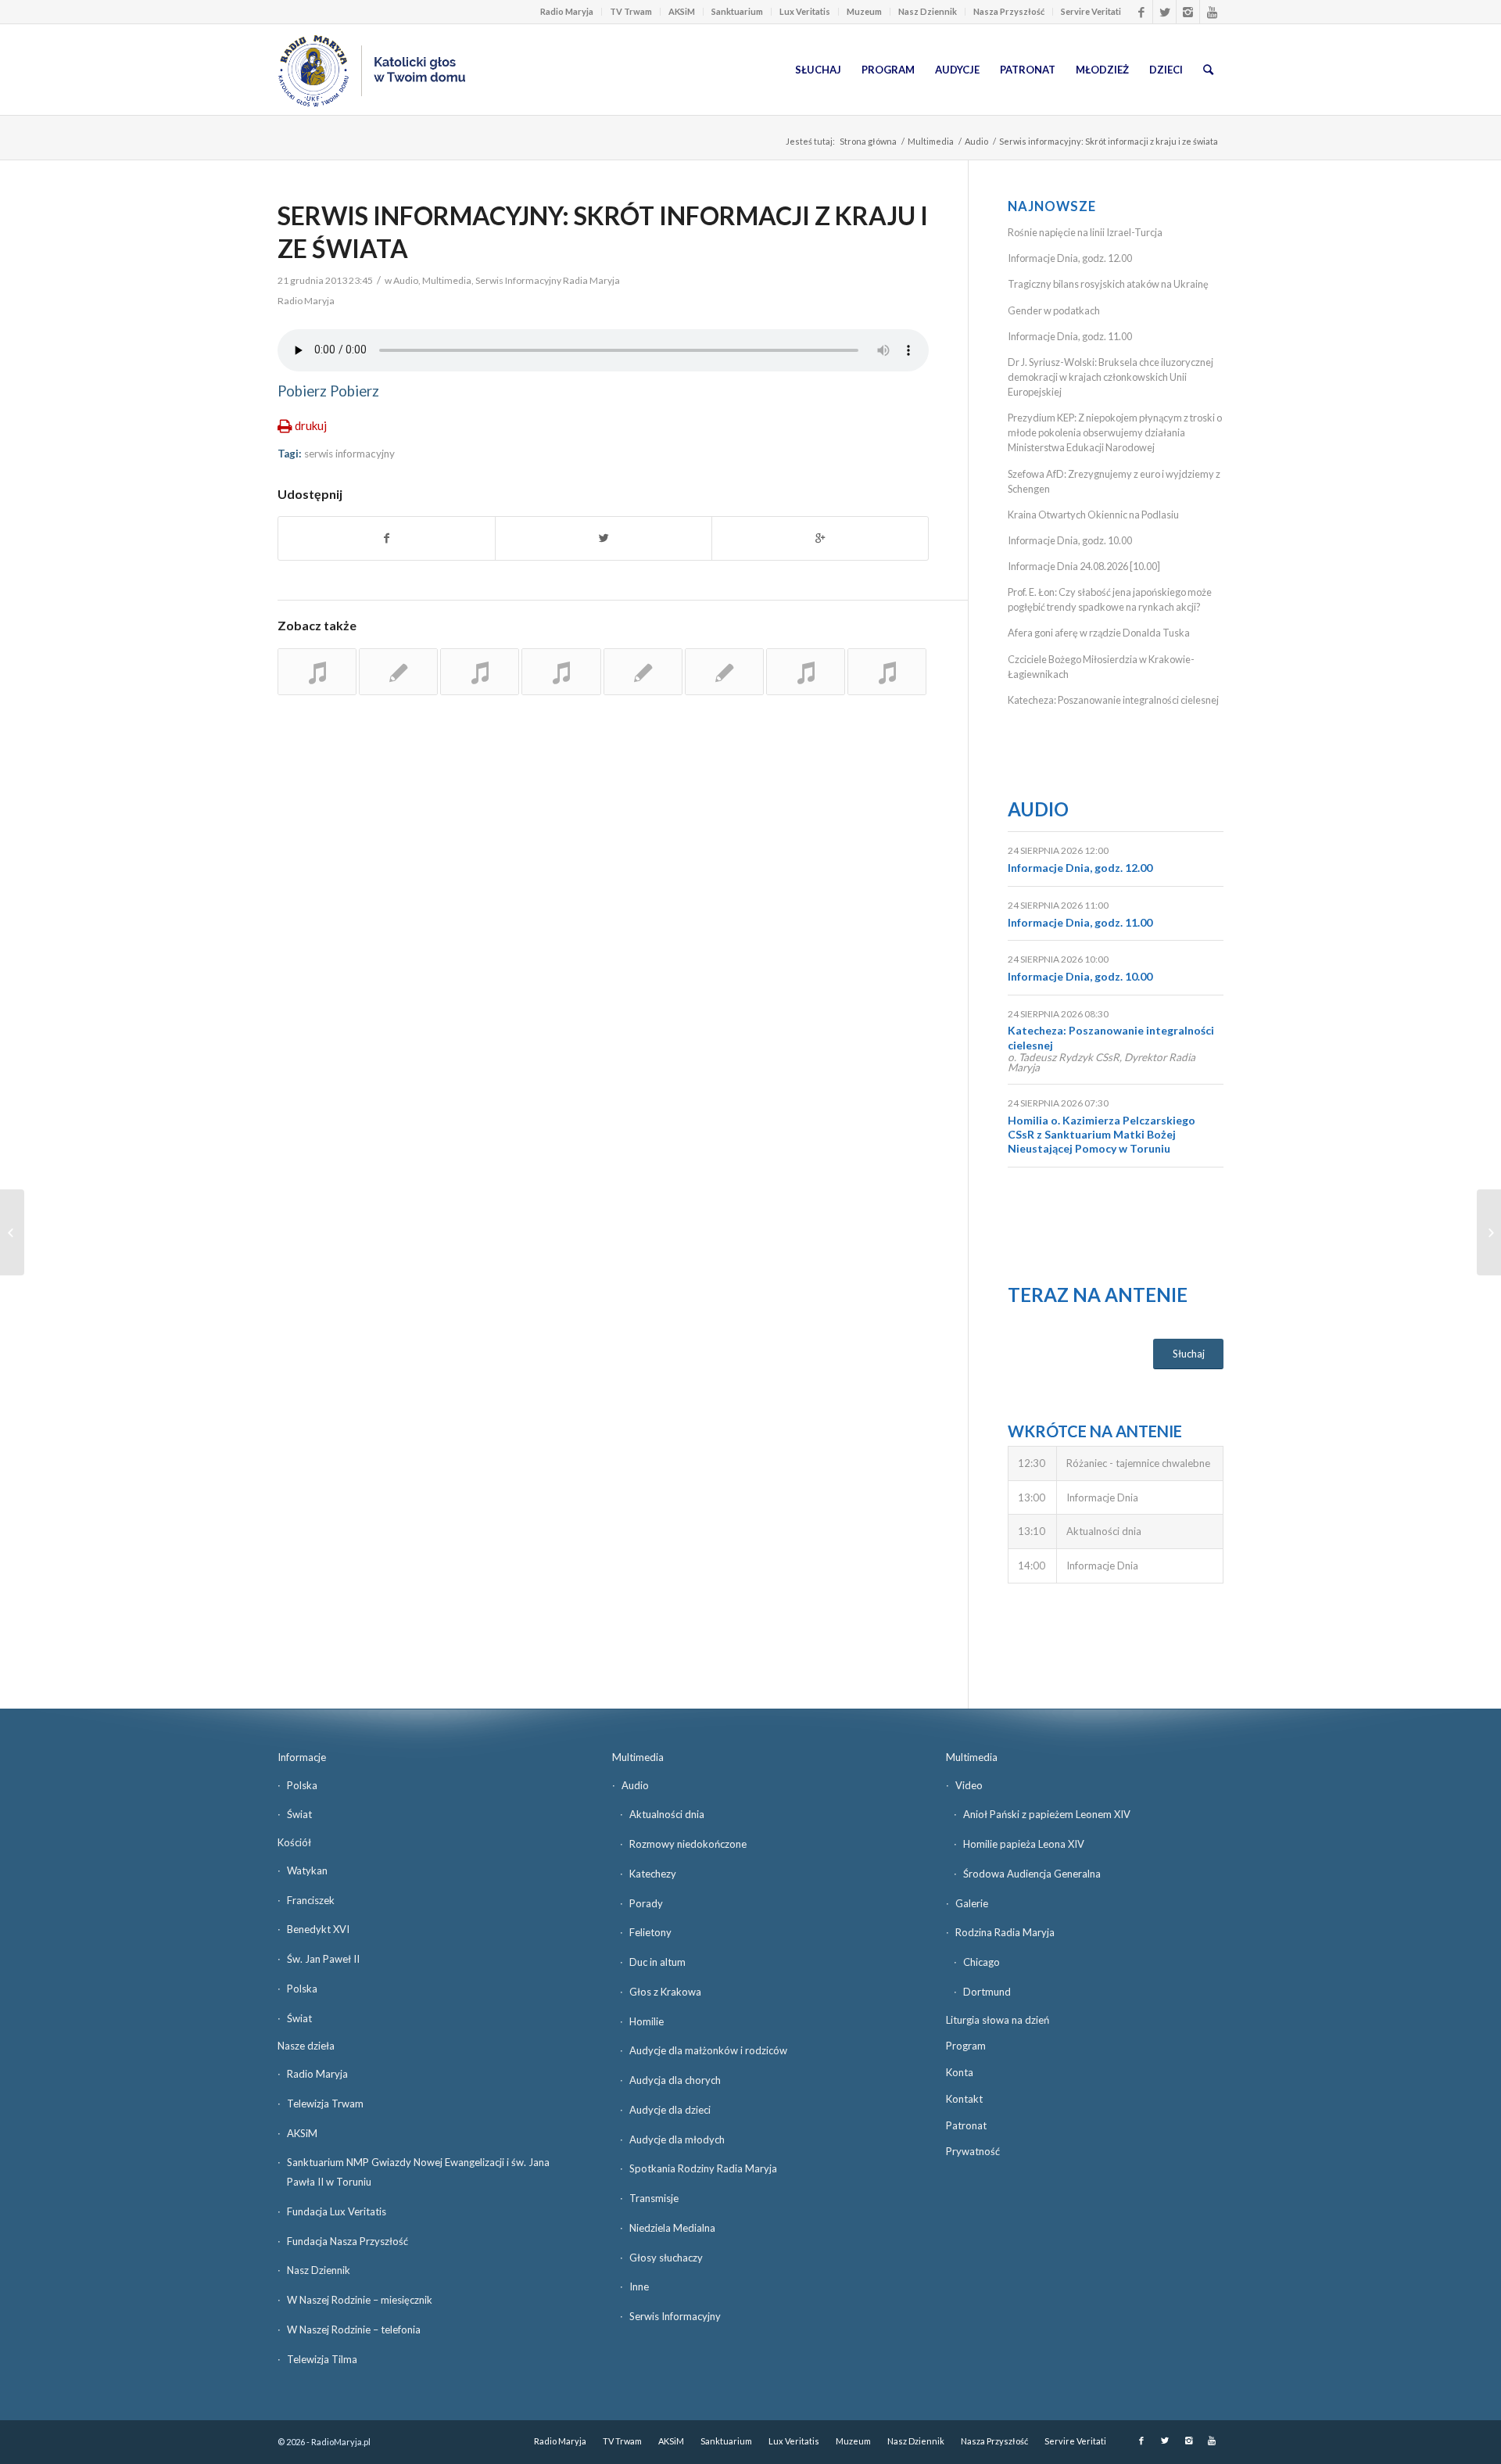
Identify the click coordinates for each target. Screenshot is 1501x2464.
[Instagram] (1188, 12)
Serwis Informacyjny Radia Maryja (548, 280)
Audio (976, 141)
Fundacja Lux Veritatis (337, 2211)
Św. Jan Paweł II (323, 1959)
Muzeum (864, 11)
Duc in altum (657, 1962)
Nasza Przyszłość (1009, 11)
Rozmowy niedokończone (688, 1844)
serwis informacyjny (349, 454)
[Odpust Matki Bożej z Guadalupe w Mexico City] (12, 1232)
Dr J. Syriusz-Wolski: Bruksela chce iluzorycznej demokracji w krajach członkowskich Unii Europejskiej (1111, 377)
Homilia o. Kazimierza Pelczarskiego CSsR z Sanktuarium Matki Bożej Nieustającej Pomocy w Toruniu (1102, 1134)
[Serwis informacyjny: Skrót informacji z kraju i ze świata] (480, 672)
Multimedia (931, 141)
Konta (960, 2072)
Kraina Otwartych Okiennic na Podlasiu (1093, 515)
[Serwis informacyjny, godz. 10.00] (887, 672)
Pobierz (302, 391)
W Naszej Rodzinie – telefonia (354, 2330)
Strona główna (868, 141)
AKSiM (682, 11)
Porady (646, 1903)
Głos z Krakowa (665, 1992)
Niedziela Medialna (672, 2228)
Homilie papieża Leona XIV (1024, 1844)
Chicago (982, 1962)
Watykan (307, 1870)
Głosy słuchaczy (666, 2258)
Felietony (650, 1932)
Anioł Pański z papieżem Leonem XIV (1047, 1814)
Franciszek (311, 1900)
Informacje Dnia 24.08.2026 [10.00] (1084, 566)
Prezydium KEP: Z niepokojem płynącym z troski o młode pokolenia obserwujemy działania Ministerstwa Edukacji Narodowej (1115, 432)
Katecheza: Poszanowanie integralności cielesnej (1113, 700)
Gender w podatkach (1054, 310)
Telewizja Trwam (325, 2104)
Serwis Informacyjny (675, 2316)
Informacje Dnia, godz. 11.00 (1070, 336)
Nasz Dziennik (928, 11)
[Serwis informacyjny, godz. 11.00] (561, 672)
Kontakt (964, 2099)
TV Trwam (631, 11)
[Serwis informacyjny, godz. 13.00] (317, 672)
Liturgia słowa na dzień (998, 2020)
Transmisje (654, 2198)
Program (966, 2046)
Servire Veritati (1091, 11)
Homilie (647, 2021)
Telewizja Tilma (322, 2359)
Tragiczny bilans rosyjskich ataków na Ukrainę (1108, 284)
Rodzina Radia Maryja (1005, 1932)
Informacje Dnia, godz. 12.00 (1070, 258)
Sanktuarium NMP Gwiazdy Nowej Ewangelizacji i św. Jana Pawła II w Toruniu (418, 2172)
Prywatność (973, 2151)
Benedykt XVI (318, 1929)
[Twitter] (1164, 12)
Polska (302, 1785)
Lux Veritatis (805, 11)
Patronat (966, 2125)
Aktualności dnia (667, 1814)
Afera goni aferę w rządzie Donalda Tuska (1100, 633)
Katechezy (653, 1874)
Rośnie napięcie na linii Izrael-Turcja (1085, 232)
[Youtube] (1212, 12)
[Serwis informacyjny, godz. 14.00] (643, 672)
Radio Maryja (567, 11)
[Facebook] (1141, 12)
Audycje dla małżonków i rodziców (708, 2050)
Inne (639, 2286)
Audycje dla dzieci (670, 2110)
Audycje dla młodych (677, 2139)
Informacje (302, 1757)
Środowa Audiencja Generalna (1032, 1874)
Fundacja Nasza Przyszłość (347, 2241)
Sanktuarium (737, 11)
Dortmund (987, 1992)
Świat (299, 1814)
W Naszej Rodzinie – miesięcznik (360, 2300)
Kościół (294, 1842)
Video (969, 1785)
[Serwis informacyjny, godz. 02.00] (398, 672)
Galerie (972, 1903)
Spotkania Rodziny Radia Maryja (703, 2168)
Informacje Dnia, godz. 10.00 (1070, 540)
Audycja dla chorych (675, 2080)
